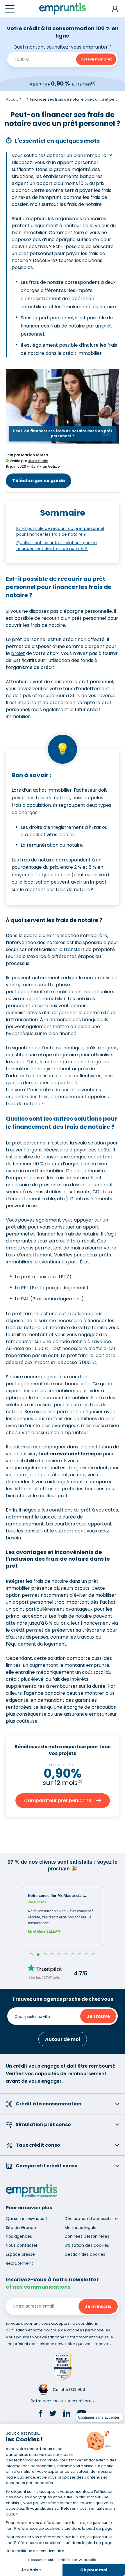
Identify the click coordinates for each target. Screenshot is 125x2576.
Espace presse (20, 2254)
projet (18, 653)
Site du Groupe (21, 2228)
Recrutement (19, 2263)
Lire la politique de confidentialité (35, 2551)
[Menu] (10, 9)
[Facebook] (41, 2414)
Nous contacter (22, 2245)
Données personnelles (87, 2236)
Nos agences (19, 2236)
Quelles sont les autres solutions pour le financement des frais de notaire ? (57, 546)
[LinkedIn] (67, 2414)
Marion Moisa (34, 455)
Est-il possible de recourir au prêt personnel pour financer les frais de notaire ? (60, 531)
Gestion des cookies (85, 2254)
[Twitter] (53, 2414)
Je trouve (98, 2016)
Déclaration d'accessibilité (91, 2219)
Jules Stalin (38, 461)
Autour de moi (63, 2039)
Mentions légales (82, 2228)
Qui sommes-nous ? (27, 2219)
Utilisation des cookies (87, 2245)
